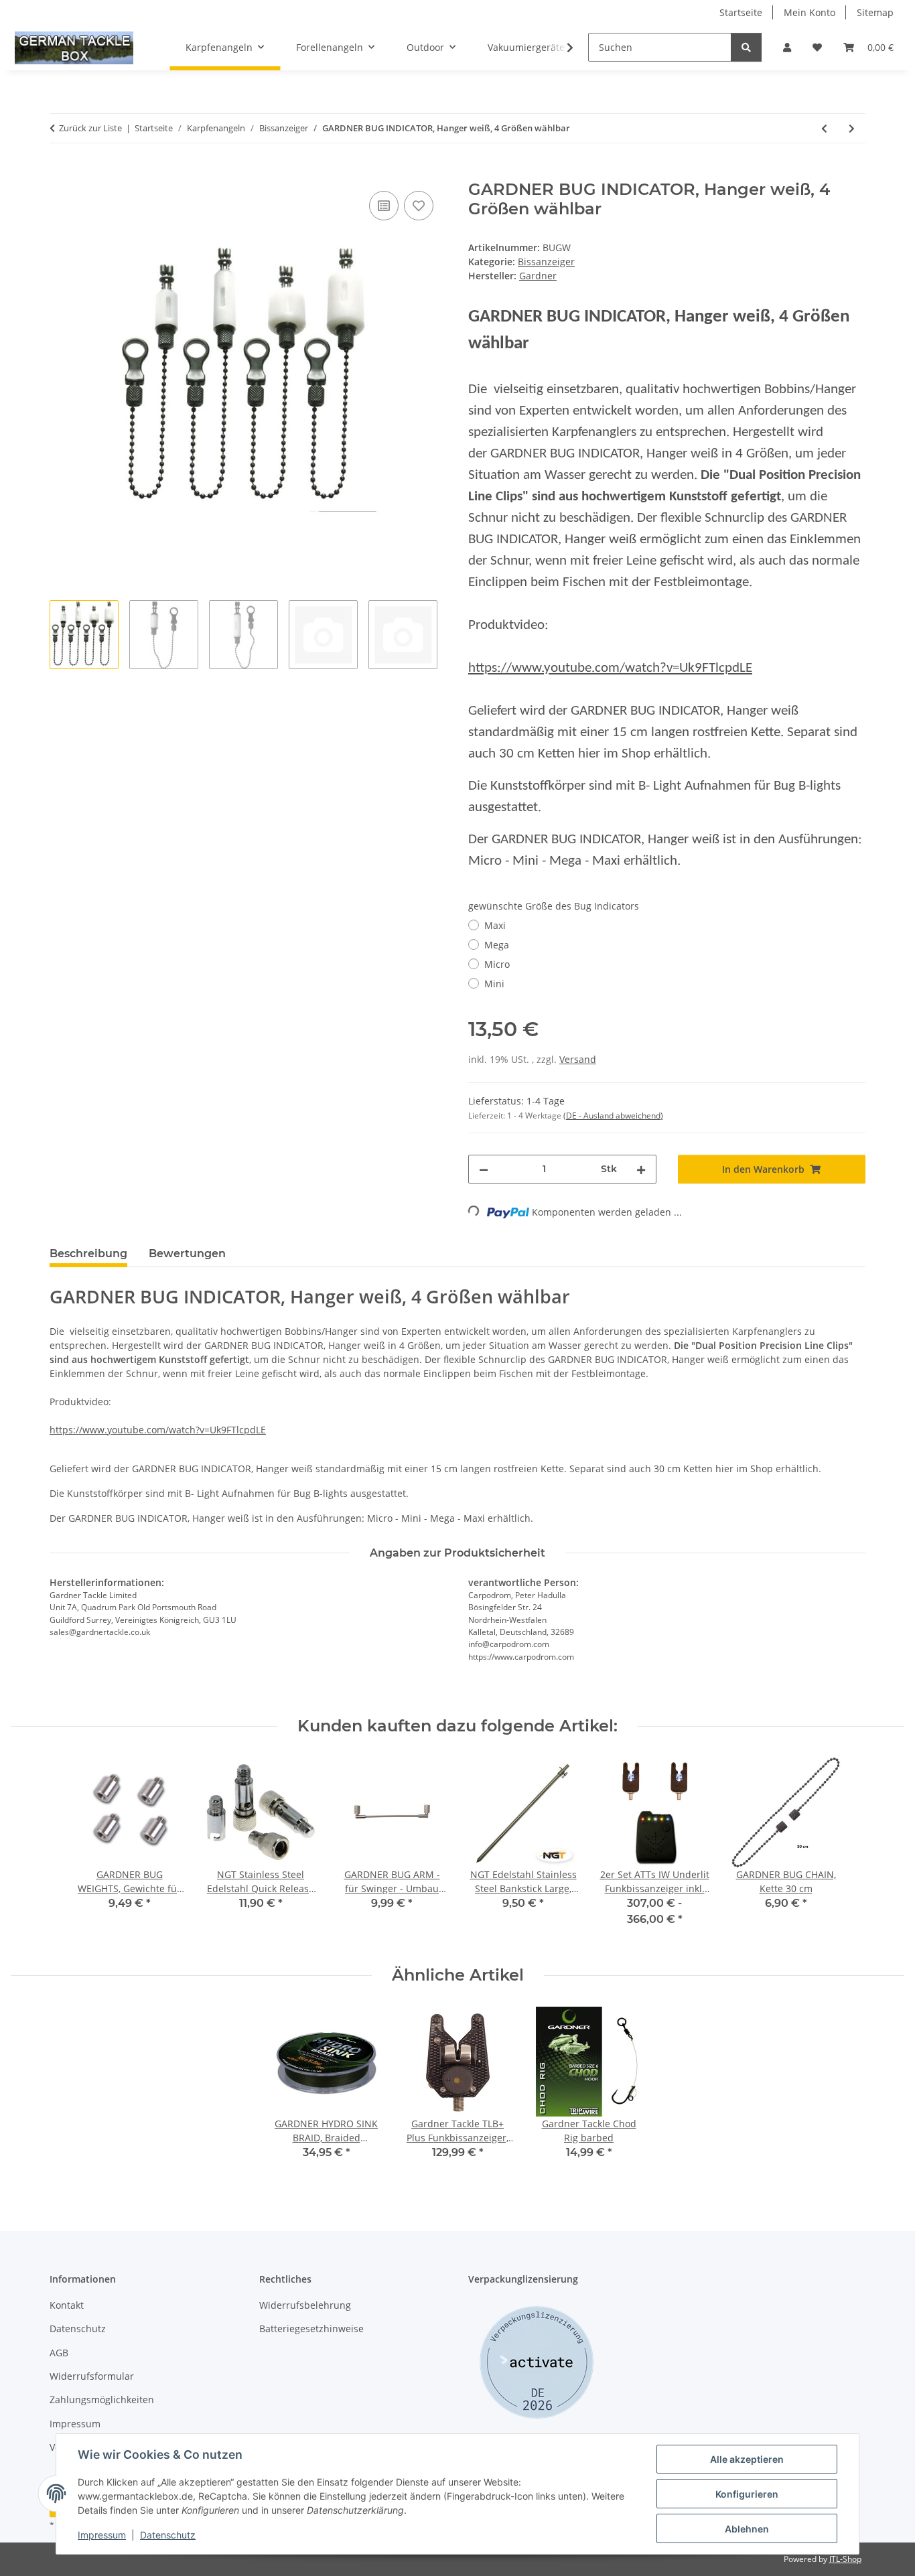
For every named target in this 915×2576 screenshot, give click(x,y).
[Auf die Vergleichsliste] (384, 206)
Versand (578, 1059)
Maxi (495, 925)
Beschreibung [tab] (88, 1254)
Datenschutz (168, 2535)
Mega (497, 945)
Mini (494, 984)
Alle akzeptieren (747, 2459)
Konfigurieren (747, 2494)
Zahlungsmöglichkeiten (102, 2400)
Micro (497, 964)
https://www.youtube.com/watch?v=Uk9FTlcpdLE (610, 668)
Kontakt (67, 2305)
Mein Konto (810, 12)
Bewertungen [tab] (187, 1254)
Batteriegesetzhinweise (311, 2329)
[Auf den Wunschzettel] (419, 206)
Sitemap (875, 12)
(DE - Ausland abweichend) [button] (613, 1116)
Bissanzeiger (546, 262)
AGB (59, 2353)
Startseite (741, 12)
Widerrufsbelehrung (305, 2305)
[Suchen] (746, 47)
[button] (787, 47)
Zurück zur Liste (90, 128)
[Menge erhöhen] (641, 1169)
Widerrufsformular (92, 2376)
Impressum (102, 2535)
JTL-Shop (845, 2559)
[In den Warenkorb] (60, 173)
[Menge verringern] (484, 1169)
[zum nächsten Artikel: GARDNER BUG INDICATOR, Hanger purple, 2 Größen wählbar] (852, 128)
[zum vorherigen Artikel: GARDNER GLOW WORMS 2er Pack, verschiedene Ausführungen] (824, 128)
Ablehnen (747, 2529)
